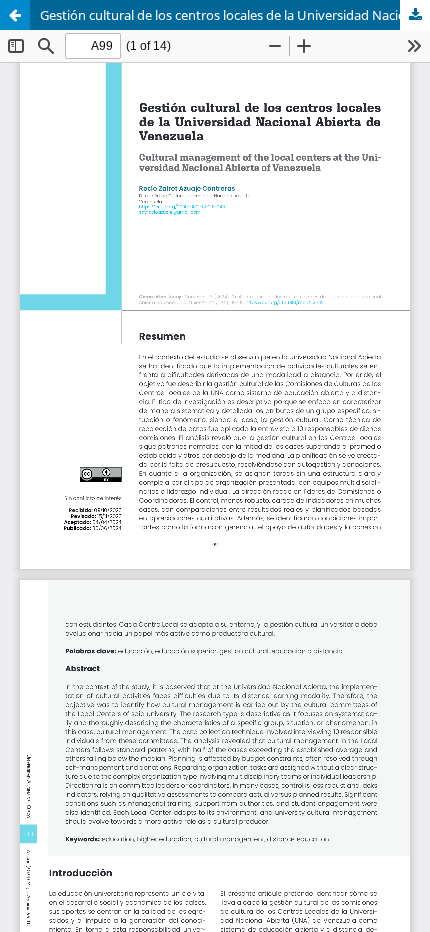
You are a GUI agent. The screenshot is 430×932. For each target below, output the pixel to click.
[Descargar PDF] (415, 15)
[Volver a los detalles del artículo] (15, 15)
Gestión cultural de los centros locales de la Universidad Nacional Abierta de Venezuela (235, 15)
